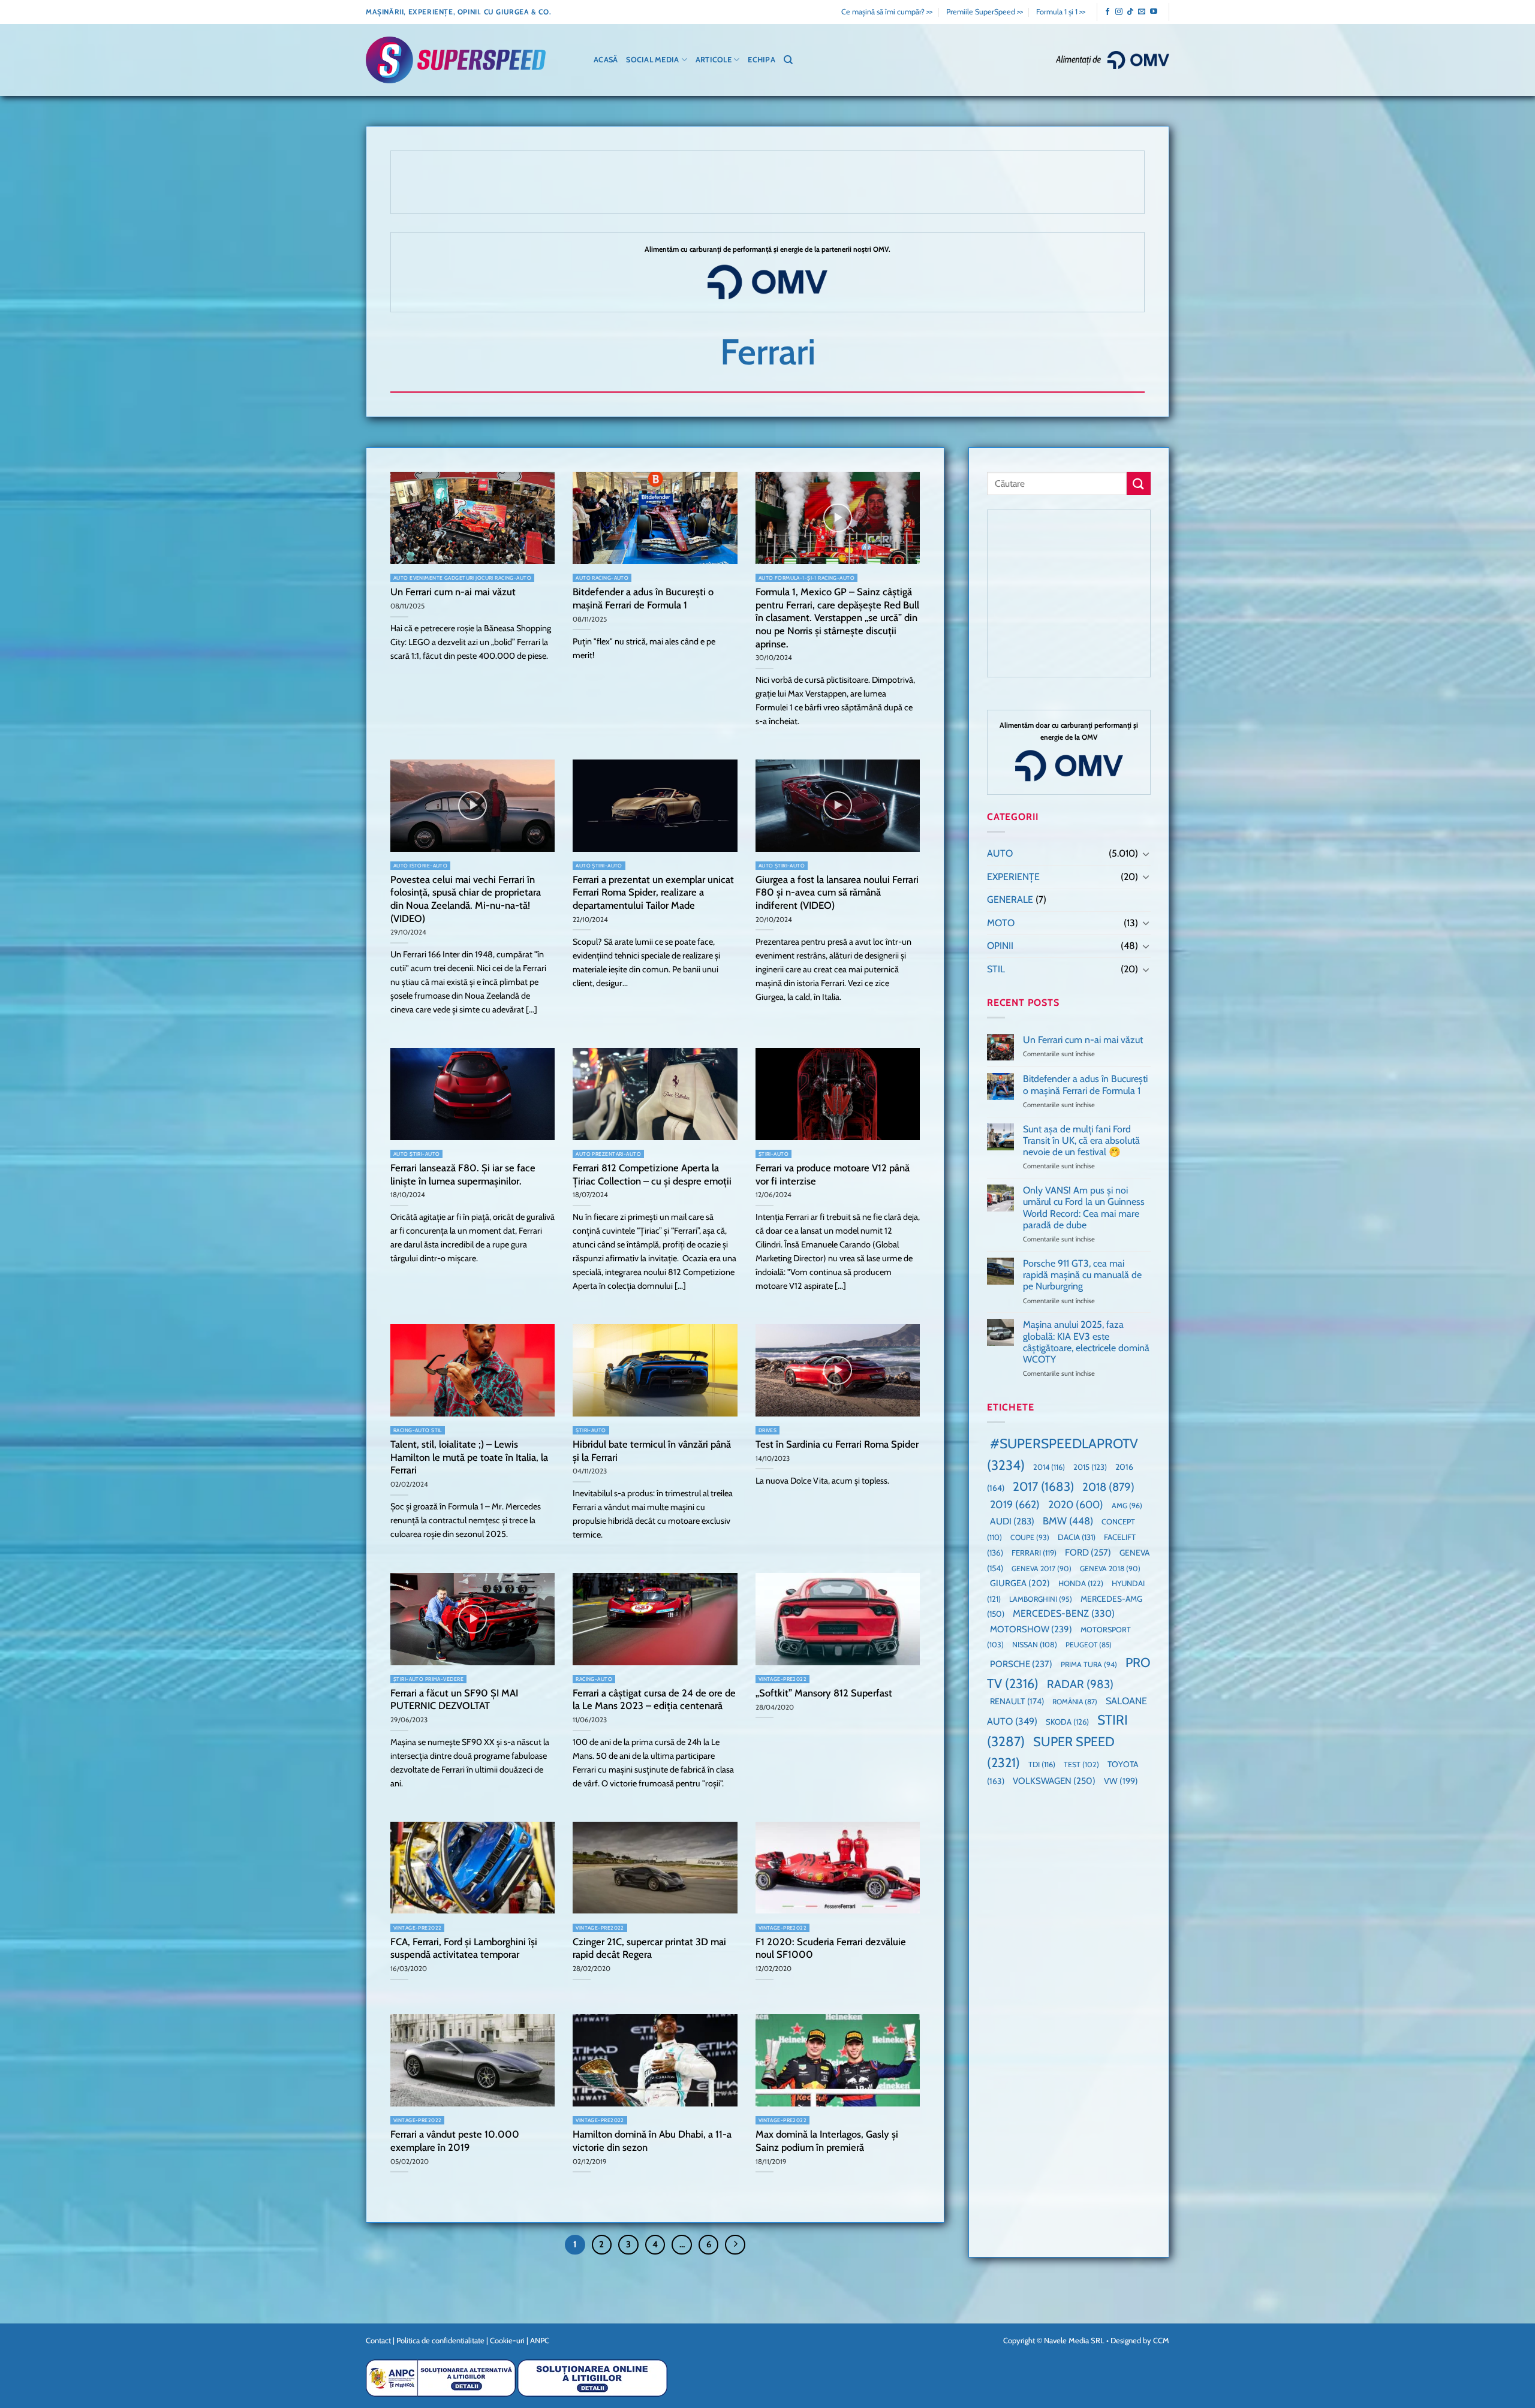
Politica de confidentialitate (440, 2340)
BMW (1068, 1521)
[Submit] (1139, 483)
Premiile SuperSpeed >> (985, 12)
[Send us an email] (1142, 12)
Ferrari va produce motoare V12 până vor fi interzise (833, 1174)
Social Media (652, 60)
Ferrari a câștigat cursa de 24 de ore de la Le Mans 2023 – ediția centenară (654, 1699)
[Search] (788, 60)
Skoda (1067, 1722)
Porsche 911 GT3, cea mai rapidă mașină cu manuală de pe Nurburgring (1082, 1275)
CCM (1161, 2340)
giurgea (1020, 1584)
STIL (996, 969)
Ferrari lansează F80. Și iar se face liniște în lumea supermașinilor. (463, 1174)
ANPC (540, 2340)
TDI (1042, 1765)
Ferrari (1034, 1553)
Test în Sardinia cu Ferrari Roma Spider (837, 1444)
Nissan (1035, 1645)
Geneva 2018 (1110, 1568)
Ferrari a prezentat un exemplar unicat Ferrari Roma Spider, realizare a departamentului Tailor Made (653, 892)
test (1081, 1765)
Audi (1012, 1522)
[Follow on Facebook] (1107, 12)
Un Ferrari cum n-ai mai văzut (453, 592)
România (1075, 1702)
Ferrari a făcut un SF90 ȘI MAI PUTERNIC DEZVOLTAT (454, 1699)
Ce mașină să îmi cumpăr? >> (887, 12)
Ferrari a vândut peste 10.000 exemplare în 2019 (455, 2141)
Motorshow (1031, 1629)
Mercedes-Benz (1064, 1614)
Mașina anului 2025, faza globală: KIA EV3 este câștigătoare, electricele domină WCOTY (1086, 1342)
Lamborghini (1041, 1599)
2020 (1076, 1504)
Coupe (1030, 1538)
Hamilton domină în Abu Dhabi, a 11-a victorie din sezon (652, 2141)
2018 (1108, 1487)
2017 (1043, 1486)
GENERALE (1010, 900)
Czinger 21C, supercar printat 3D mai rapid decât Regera (649, 1948)
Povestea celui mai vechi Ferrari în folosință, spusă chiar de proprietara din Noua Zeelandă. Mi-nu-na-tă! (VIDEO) (466, 899)
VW (1121, 1782)
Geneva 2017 (1042, 1568)
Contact (378, 2340)
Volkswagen (1054, 1781)
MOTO (1001, 923)
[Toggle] (1146, 854)
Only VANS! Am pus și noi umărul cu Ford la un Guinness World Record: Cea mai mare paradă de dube (1084, 1208)
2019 (1015, 1504)
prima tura (1089, 1664)
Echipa (762, 60)
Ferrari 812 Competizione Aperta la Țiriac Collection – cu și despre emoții (652, 1174)
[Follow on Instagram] (1119, 12)
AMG (1127, 1506)
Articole (714, 60)
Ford (1088, 1552)
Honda (1081, 1584)
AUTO (1000, 853)
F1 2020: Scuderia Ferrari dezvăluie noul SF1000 (831, 1948)
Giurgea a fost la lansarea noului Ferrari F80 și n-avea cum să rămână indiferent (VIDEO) (837, 892)
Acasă (606, 60)
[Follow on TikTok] (1130, 12)
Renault (1017, 1702)
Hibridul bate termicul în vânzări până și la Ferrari (652, 1451)
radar (1080, 1684)
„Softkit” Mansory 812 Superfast (824, 1693)
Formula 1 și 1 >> (1061, 12)
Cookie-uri (507, 2340)
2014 (1049, 1468)
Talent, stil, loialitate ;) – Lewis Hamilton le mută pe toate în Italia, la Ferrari (469, 1457)
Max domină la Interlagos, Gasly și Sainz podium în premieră (827, 2141)
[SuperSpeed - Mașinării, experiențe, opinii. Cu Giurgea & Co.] (456, 60)
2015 (1090, 1467)
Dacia (1077, 1538)
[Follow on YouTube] (1154, 12)
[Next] (735, 2245)
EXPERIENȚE (1013, 877)
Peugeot (1089, 1645)
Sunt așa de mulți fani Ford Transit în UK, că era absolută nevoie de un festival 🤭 (1081, 1140)
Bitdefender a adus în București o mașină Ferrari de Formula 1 (643, 598)
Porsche (1021, 1664)
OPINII (1000, 946)
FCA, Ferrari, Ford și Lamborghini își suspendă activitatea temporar (464, 1948)
